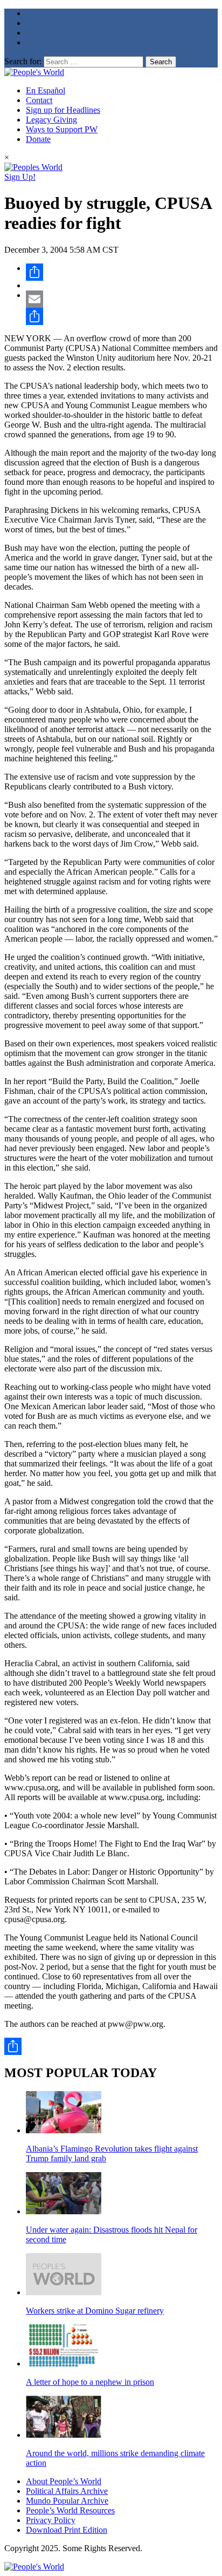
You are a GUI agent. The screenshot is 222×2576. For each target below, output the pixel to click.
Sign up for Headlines (63, 110)
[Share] (122, 272)
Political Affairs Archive (67, 2491)
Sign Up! (20, 177)
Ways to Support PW (62, 129)
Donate (38, 139)
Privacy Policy (51, 2520)
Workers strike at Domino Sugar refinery (95, 2311)
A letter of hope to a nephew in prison (90, 2382)
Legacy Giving (51, 120)
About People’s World (64, 2481)
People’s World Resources (70, 2510)
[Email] (122, 299)
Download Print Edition (67, 2530)
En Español (46, 90)
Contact (39, 100)
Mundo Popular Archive (67, 2501)
